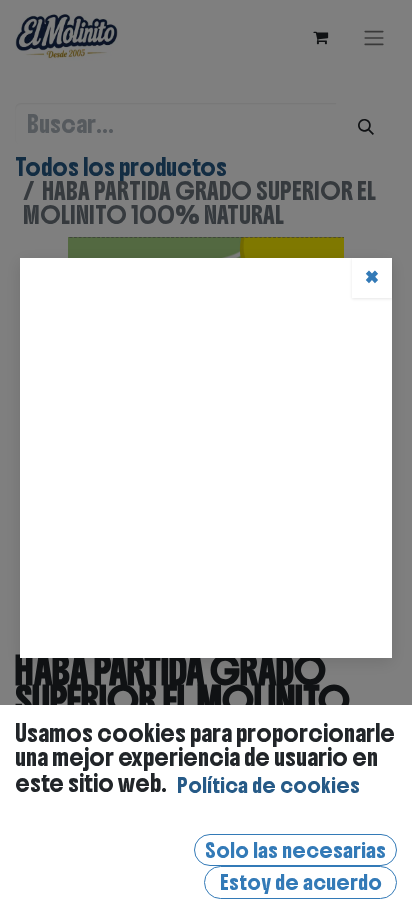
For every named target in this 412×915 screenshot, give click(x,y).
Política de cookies (268, 785)
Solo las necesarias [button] (295, 850)
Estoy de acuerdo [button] (301, 882)
